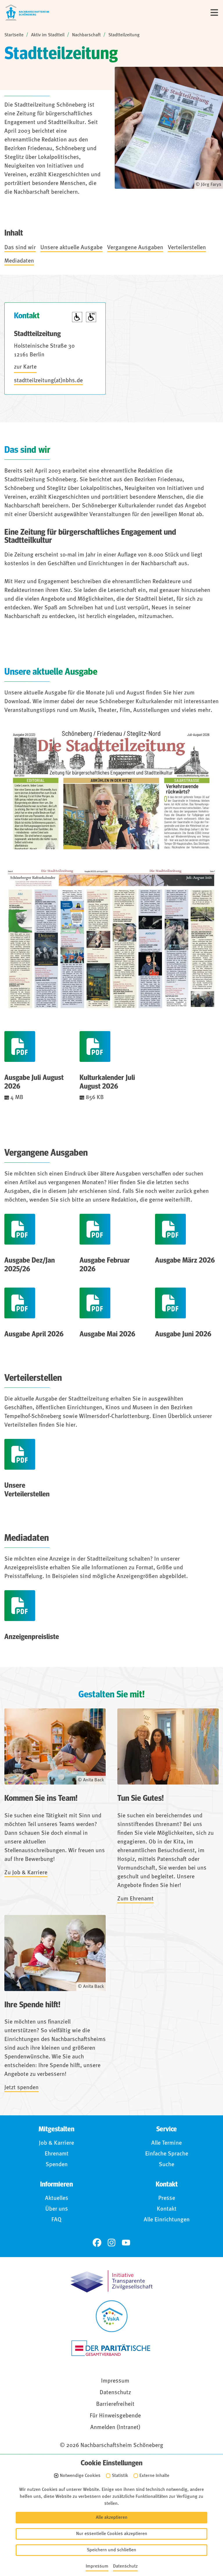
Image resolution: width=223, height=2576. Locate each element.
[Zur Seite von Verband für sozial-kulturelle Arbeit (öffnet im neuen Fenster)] (112, 2316)
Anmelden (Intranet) (115, 2428)
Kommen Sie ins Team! (41, 1798)
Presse (167, 2198)
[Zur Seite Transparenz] (111, 2281)
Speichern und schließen (111, 2550)
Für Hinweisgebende (115, 2416)
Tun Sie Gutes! (141, 1798)
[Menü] (214, 12)
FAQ (56, 2220)
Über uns (57, 2209)
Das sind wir (20, 248)
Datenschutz (115, 2393)
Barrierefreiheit (115, 2404)
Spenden (57, 2165)
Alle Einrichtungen (167, 2220)
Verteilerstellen (187, 248)
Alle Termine (167, 2143)
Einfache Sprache (167, 2154)
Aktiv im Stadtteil (48, 35)
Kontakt (167, 2209)
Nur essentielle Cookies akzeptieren (112, 2534)
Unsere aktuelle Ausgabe (71, 248)
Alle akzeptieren (112, 2518)
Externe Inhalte (154, 2476)
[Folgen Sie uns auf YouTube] (126, 2243)
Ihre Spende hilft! (32, 2005)
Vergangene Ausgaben (135, 248)
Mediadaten (19, 261)
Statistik (120, 2476)
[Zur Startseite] (27, 12)
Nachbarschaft (86, 35)
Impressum (115, 2381)
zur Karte (25, 367)
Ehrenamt (57, 2154)
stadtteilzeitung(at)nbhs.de (48, 381)
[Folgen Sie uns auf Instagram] (111, 2243)
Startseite (14, 35)
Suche (167, 2165)
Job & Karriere (56, 2143)
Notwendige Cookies (80, 2476)
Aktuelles (57, 2198)
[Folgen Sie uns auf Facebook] (97, 2243)
